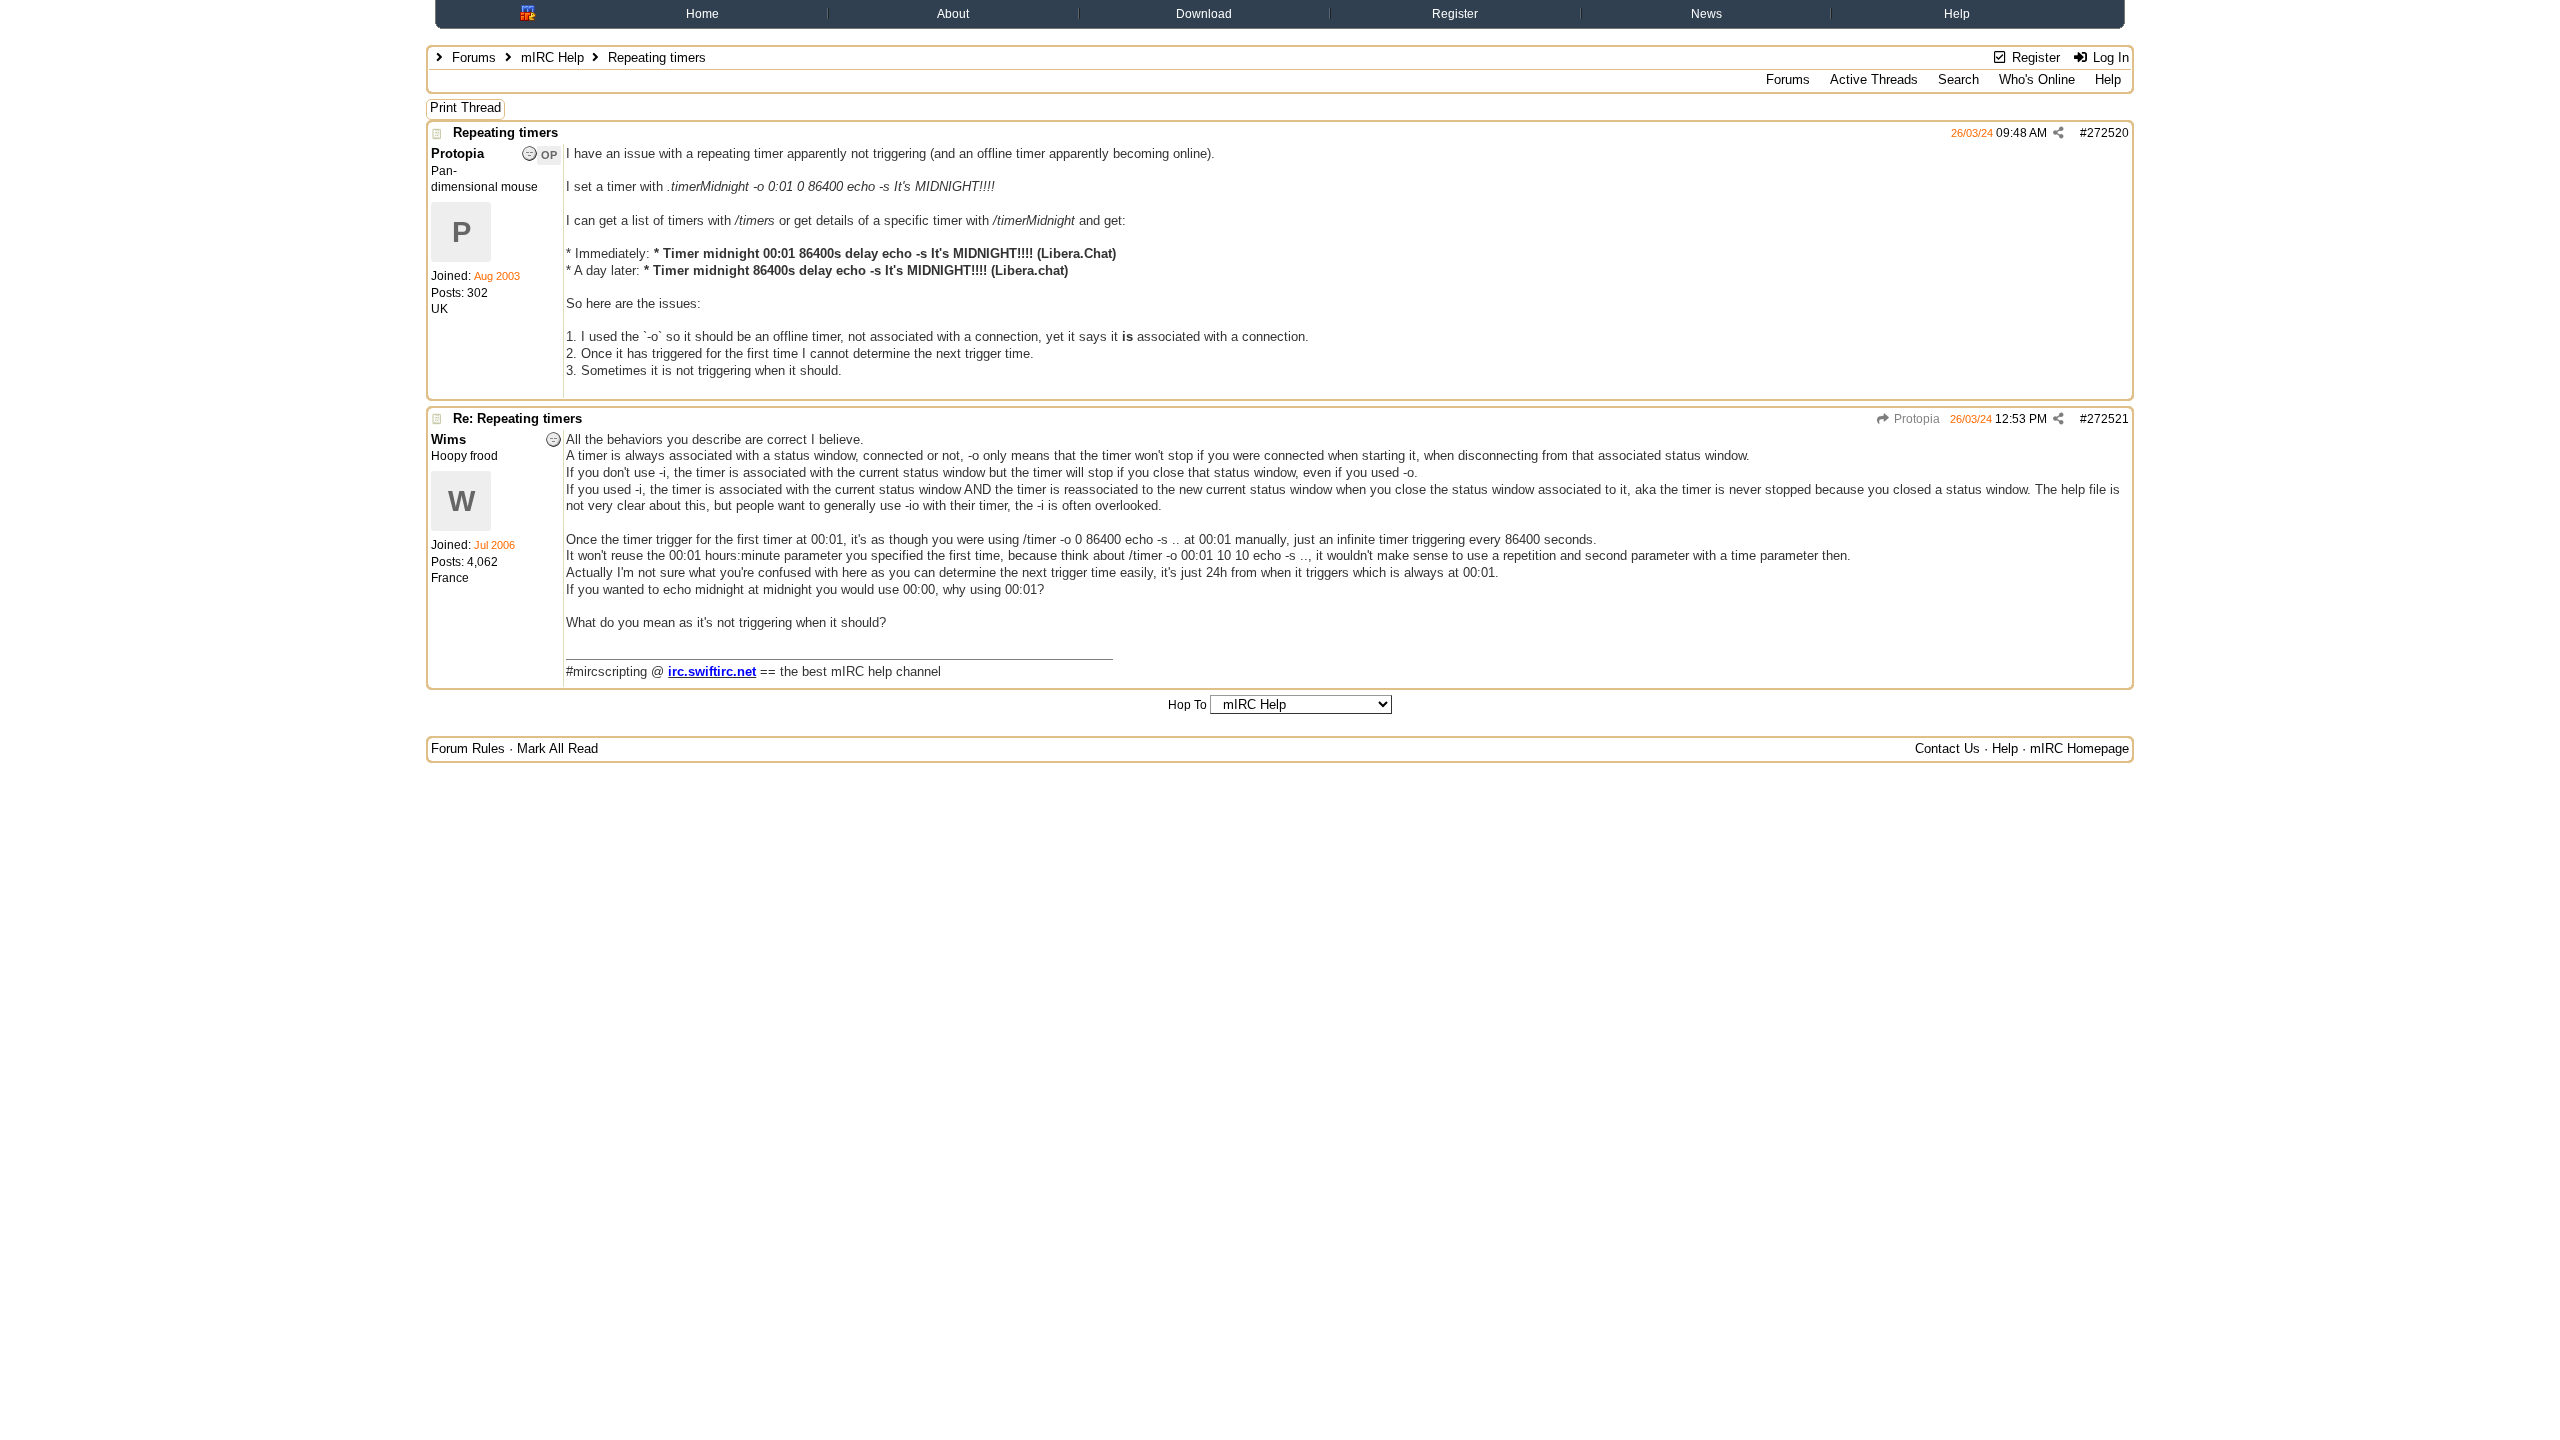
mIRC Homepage (2079, 748)
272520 (2108, 133)
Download (1204, 14)
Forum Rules (468, 748)
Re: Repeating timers (517, 418)
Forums (474, 57)
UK (439, 309)
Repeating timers (505, 132)
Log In (2109, 57)
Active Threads (1874, 79)
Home (702, 14)
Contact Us (1947, 748)
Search (1958, 79)
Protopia (1915, 419)
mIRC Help (552, 57)
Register (1455, 14)
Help (1957, 14)
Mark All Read (557, 748)
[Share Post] (2058, 133)
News (1706, 14)
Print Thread (465, 107)
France (450, 578)
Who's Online (2037, 79)
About (953, 14)
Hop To (1187, 705)
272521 (2108, 419)
